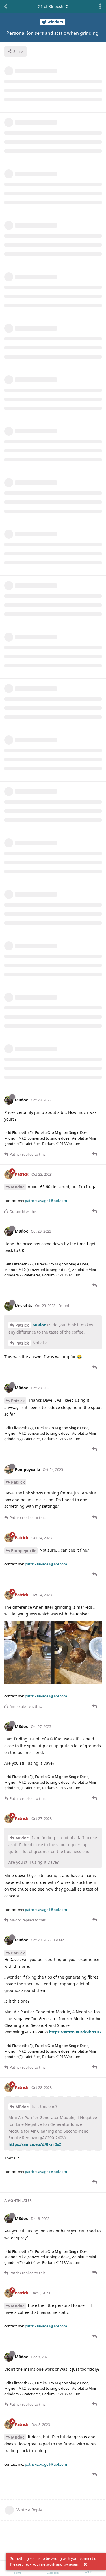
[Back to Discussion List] (6, 7)
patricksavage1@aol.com (46, 1201)
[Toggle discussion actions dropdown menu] (100, 7)
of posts (51, 6)
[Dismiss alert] (85, 2564)
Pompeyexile (24, 1551)
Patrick (22, 1325)
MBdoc (18, 1187)
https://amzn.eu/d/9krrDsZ (75, 2032)
